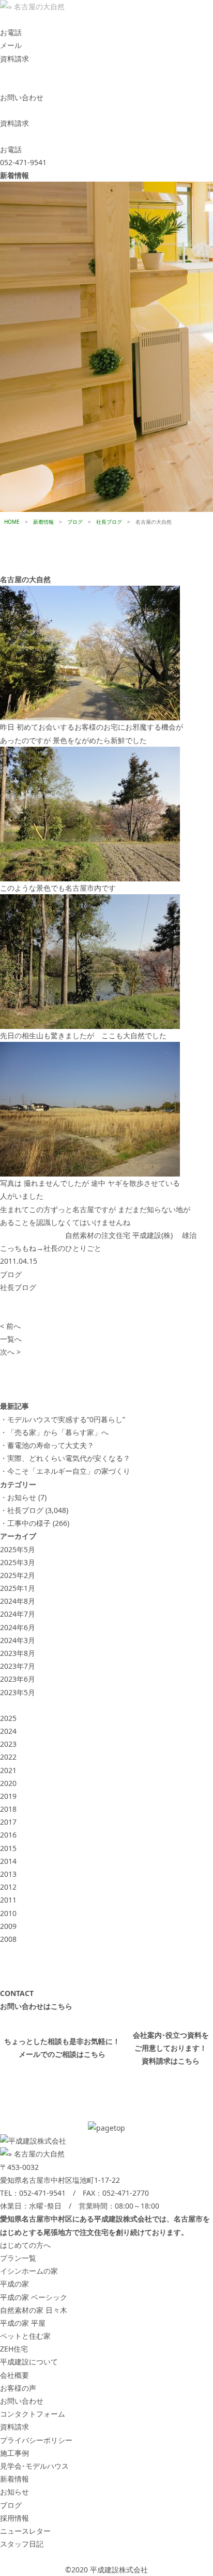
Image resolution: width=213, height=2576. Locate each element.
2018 (8, 1809)
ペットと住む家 (25, 2336)
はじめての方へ (25, 2245)
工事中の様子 (29, 1523)
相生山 (33, 1035)
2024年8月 (18, 1601)
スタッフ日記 (22, 2544)
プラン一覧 (18, 2258)
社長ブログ (18, 1287)
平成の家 (14, 2284)
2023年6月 (18, 1679)
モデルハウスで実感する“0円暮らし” (66, 1419)
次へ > (10, 1352)
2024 (8, 1731)
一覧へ (11, 1339)
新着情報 (14, 2479)
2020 (8, 1783)
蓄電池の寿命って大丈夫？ (51, 1445)
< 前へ (10, 1326)
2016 (8, 1835)
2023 (8, 1744)
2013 (8, 1874)
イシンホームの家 (29, 2271)
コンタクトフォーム (33, 2414)
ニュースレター (25, 2531)
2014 (8, 1861)
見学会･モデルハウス (34, 2466)
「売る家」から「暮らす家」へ (58, 1432)
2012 (8, 1887)
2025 (8, 1718)
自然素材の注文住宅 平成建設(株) (119, 1235)
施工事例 (14, 2453)
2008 (8, 1939)
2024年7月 (18, 1614)
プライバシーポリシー (36, 2440)
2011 (8, 1900)
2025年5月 (18, 1549)
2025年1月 (18, 1588)
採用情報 (14, 2518)
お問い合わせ (22, 2401)
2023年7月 (18, 1666)
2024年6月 (18, 1627)
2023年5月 (18, 1692)
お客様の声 (18, 2388)
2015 (8, 1848)
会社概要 (14, 2375)
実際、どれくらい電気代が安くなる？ (69, 1458)
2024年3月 (18, 1640)
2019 (8, 1796)
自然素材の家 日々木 (34, 2310)
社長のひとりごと (72, 1248)
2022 (8, 1757)
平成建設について (29, 2362)
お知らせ (22, 1497)
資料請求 (14, 2427)
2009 (8, 1926)
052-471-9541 (42, 2193)
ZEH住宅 (14, 2349)
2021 (8, 1770)
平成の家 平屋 (23, 2323)
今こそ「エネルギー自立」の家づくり (69, 1471)
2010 (8, 1913)
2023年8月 (18, 1653)
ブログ (11, 1274)
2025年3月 (18, 1562)
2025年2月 (18, 1575)
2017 (8, 1822)
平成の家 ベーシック (34, 2297)
